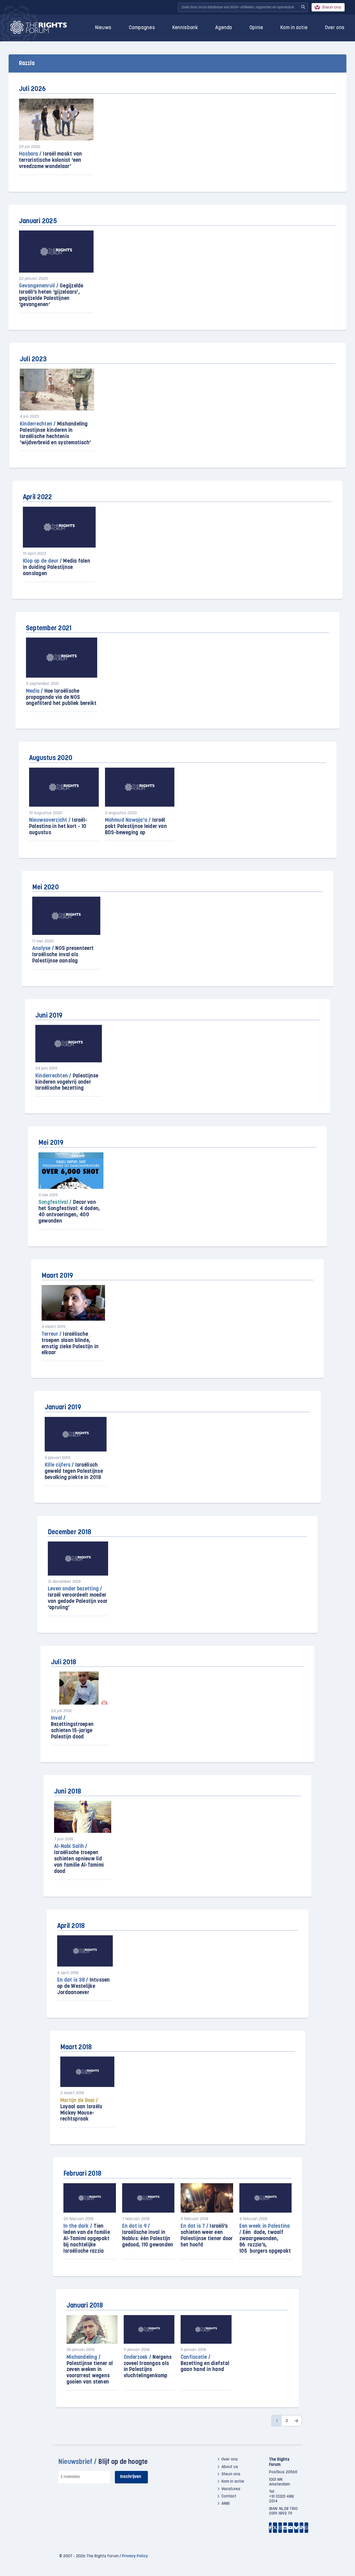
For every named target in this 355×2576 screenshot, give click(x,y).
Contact (229, 2496)
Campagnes (142, 28)
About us (230, 2467)
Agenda (224, 28)
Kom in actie (294, 28)
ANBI (226, 2504)
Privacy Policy (135, 2556)
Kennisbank (185, 28)
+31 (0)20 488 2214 (281, 2499)
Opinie (256, 28)
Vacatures (231, 2489)
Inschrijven (131, 2477)
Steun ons (331, 8)
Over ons (335, 28)
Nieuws (103, 28)
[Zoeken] (303, 7)
